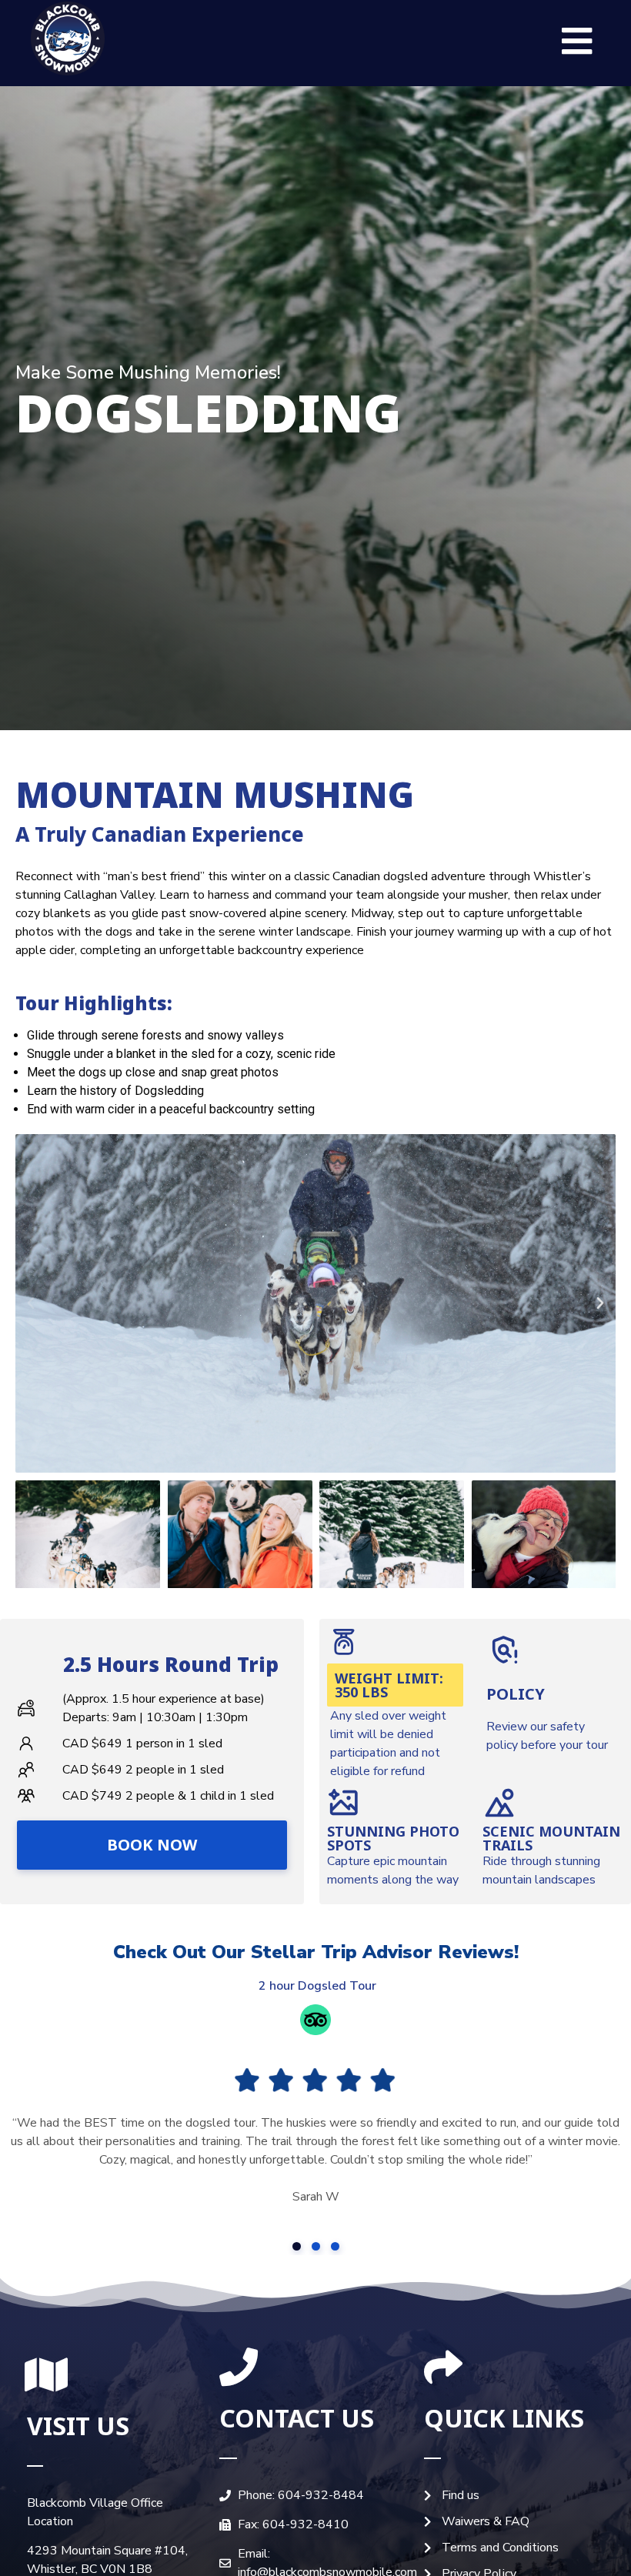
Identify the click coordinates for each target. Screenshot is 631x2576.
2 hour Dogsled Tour (316, 1986)
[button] (577, 41)
